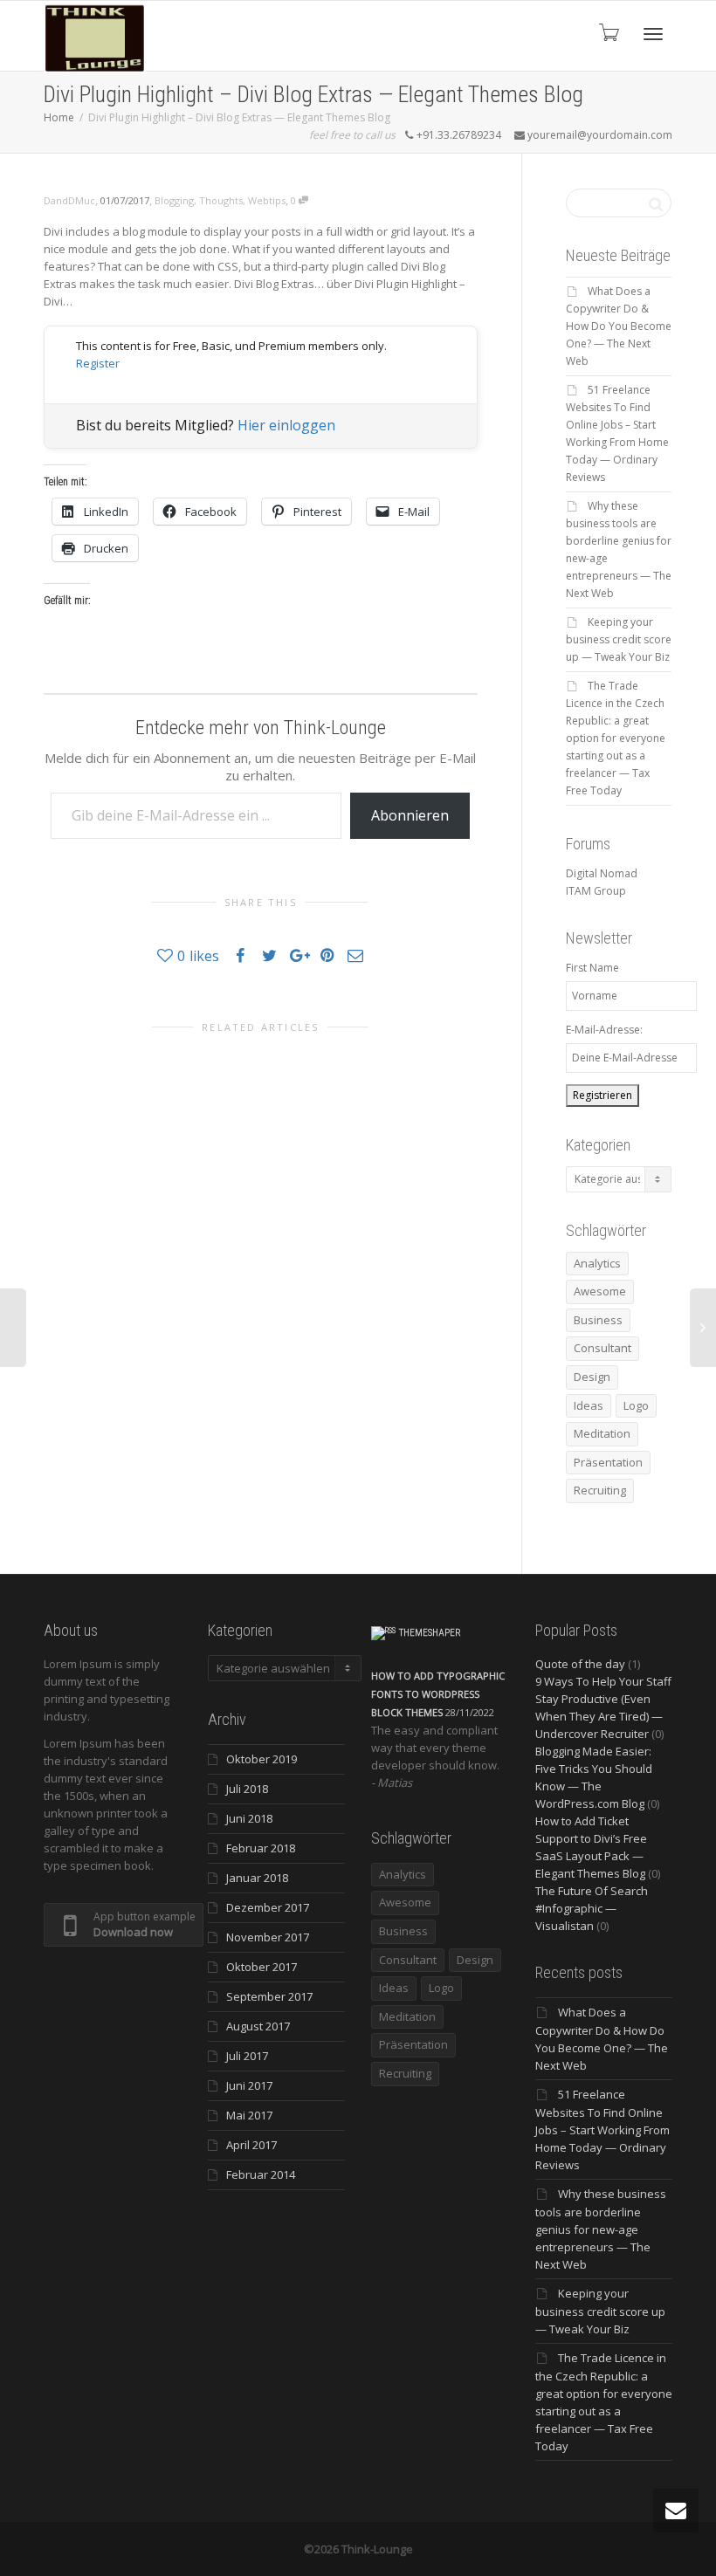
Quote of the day (580, 1664)
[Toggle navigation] (653, 34)
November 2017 (268, 1937)
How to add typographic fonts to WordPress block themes (438, 1694)
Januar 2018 (257, 1878)
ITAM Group (596, 891)
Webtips (267, 200)
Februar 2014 (261, 2174)
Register (98, 363)
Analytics (597, 1263)
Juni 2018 (249, 1818)
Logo (636, 1405)
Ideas (589, 1405)
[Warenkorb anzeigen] (608, 32)
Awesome (600, 1291)
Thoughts (221, 200)
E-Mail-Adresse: (604, 1030)
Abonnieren (410, 815)
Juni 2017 (249, 2085)
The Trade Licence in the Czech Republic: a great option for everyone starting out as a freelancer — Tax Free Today (616, 738)
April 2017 (251, 2145)
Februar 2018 (261, 1848)
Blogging (174, 200)
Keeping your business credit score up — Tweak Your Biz (619, 639)
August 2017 (258, 2026)
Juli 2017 (247, 2056)
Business (598, 1320)
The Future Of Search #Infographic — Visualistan (592, 1908)
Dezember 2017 (268, 1907)
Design (592, 1377)
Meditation (602, 1433)
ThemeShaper (430, 1633)
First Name (592, 968)
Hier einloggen (286, 425)
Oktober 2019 (262, 1759)
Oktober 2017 (262, 1967)
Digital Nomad (602, 873)
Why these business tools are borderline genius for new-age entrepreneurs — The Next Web (601, 2229)
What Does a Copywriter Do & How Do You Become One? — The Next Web (619, 326)
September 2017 (269, 1996)
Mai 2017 (249, 2115)
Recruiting (600, 1490)
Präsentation (608, 1462)
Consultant (602, 1348)
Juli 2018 (247, 1789)
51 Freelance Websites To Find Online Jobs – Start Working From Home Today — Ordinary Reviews (602, 2129)
